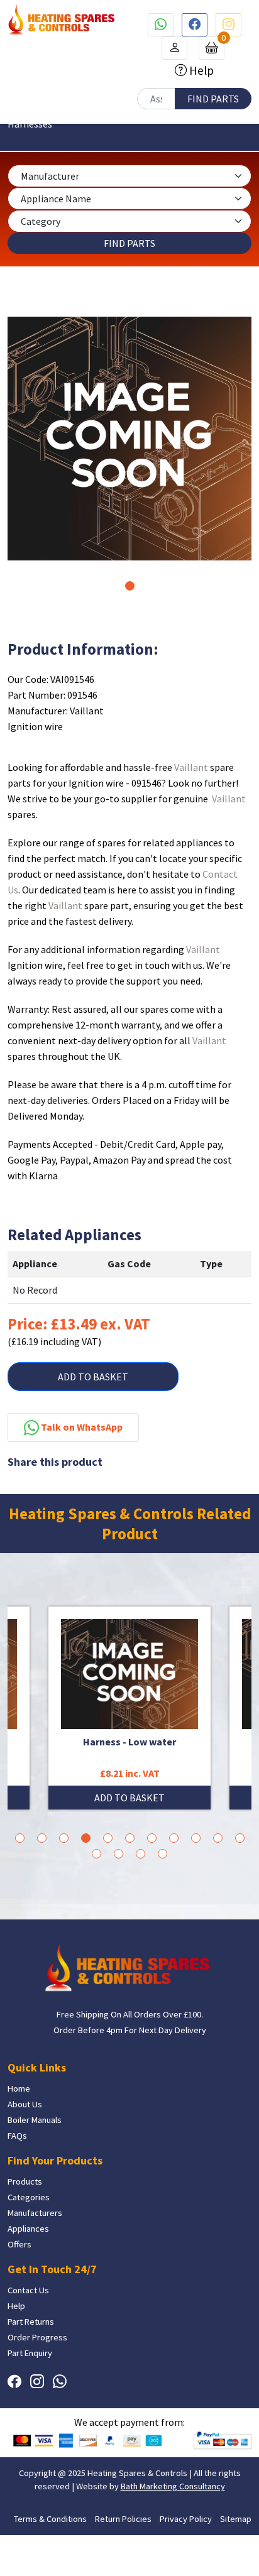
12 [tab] (96, 1854)
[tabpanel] (129, 439)
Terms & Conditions (50, 2519)
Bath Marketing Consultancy (173, 2486)
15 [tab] (163, 1854)
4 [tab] (86, 1838)
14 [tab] (141, 1854)
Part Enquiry (30, 2353)
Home (19, 2088)
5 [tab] (108, 1838)
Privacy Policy (186, 2519)
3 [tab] (64, 1838)
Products (25, 2181)
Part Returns (31, 2322)
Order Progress (37, 2337)
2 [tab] (42, 1838)
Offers (19, 2244)
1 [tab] (130, 586)
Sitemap (236, 2519)
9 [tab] (196, 1838)
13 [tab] (118, 1854)
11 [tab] (240, 1838)
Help (200, 70)
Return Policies (123, 2519)
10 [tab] (218, 1838)
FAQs (17, 2136)
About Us (25, 2104)
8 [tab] (174, 1838)
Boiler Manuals (35, 2120)
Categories (29, 2197)
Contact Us (28, 2290)
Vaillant (191, 767)
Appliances (28, 2229)
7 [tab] (152, 1838)
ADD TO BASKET (93, 1377)
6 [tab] (130, 1838)
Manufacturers (35, 2213)
